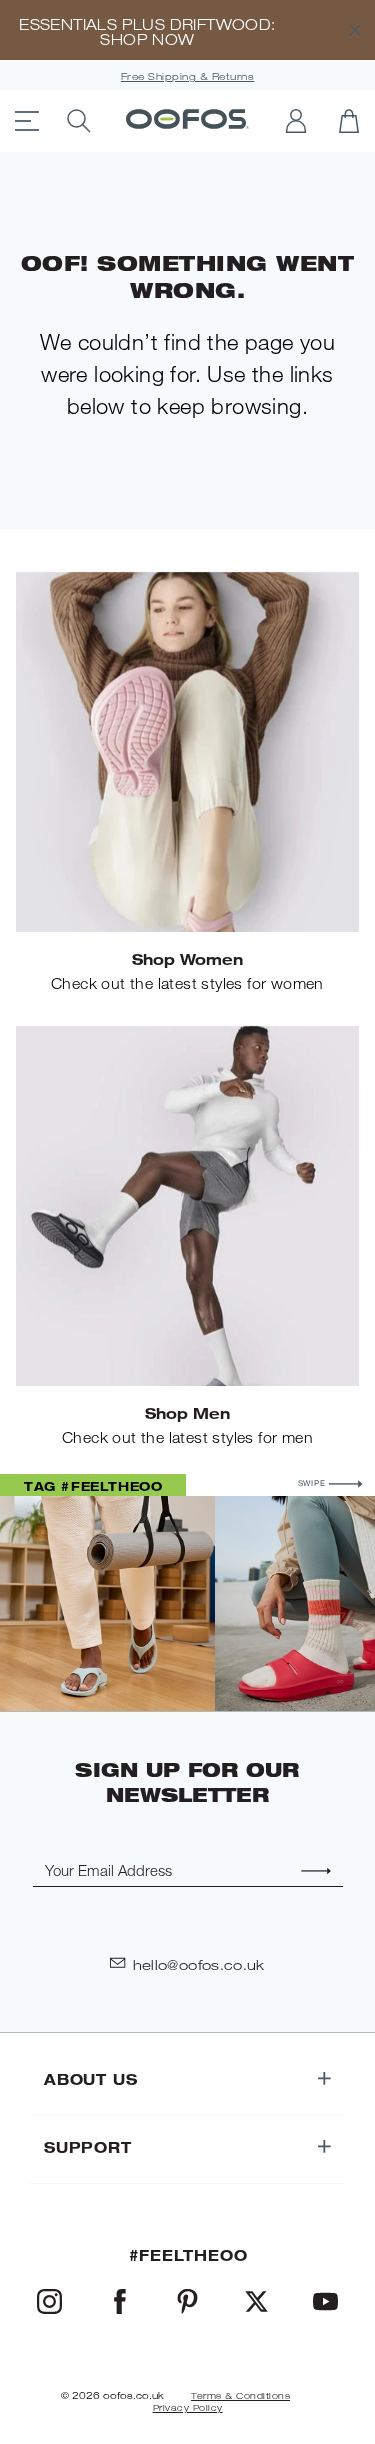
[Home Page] (187, 121)
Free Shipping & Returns (188, 76)
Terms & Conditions (240, 2396)
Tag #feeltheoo (93, 1486)
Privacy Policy (188, 2408)
